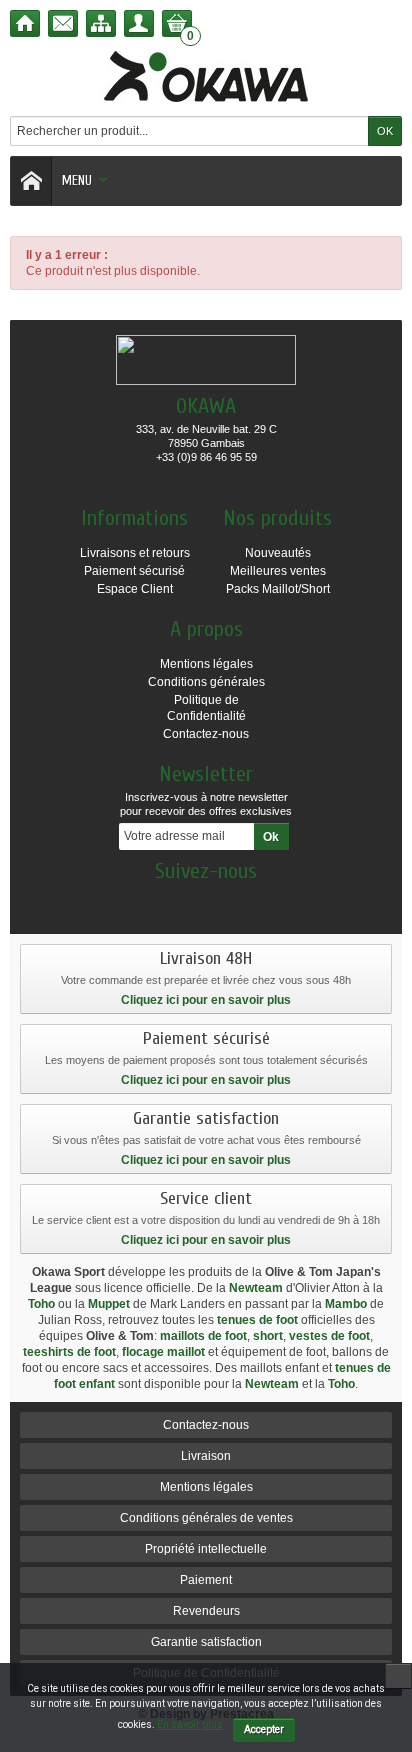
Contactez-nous (206, 734)
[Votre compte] (139, 23)
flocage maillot (163, 1352)
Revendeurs (206, 1611)
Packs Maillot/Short (278, 589)
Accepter (264, 1729)
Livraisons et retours (135, 553)
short (268, 1336)
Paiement (206, 1580)
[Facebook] (206, 901)
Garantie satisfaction (206, 1642)
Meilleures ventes (278, 571)
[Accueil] (25, 23)
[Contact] (63, 23)
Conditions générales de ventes (206, 1518)
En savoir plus (190, 1724)
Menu (77, 180)
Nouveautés (278, 553)
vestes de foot (329, 1336)
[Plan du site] (101, 23)
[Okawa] (206, 76)
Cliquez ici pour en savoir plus (206, 1000)
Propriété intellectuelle (206, 1549)
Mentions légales (206, 664)
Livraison (206, 1456)
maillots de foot (203, 1336)
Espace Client (135, 589)
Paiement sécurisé (134, 571)
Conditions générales (206, 682)
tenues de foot (257, 1320)
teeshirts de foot (69, 1352)
